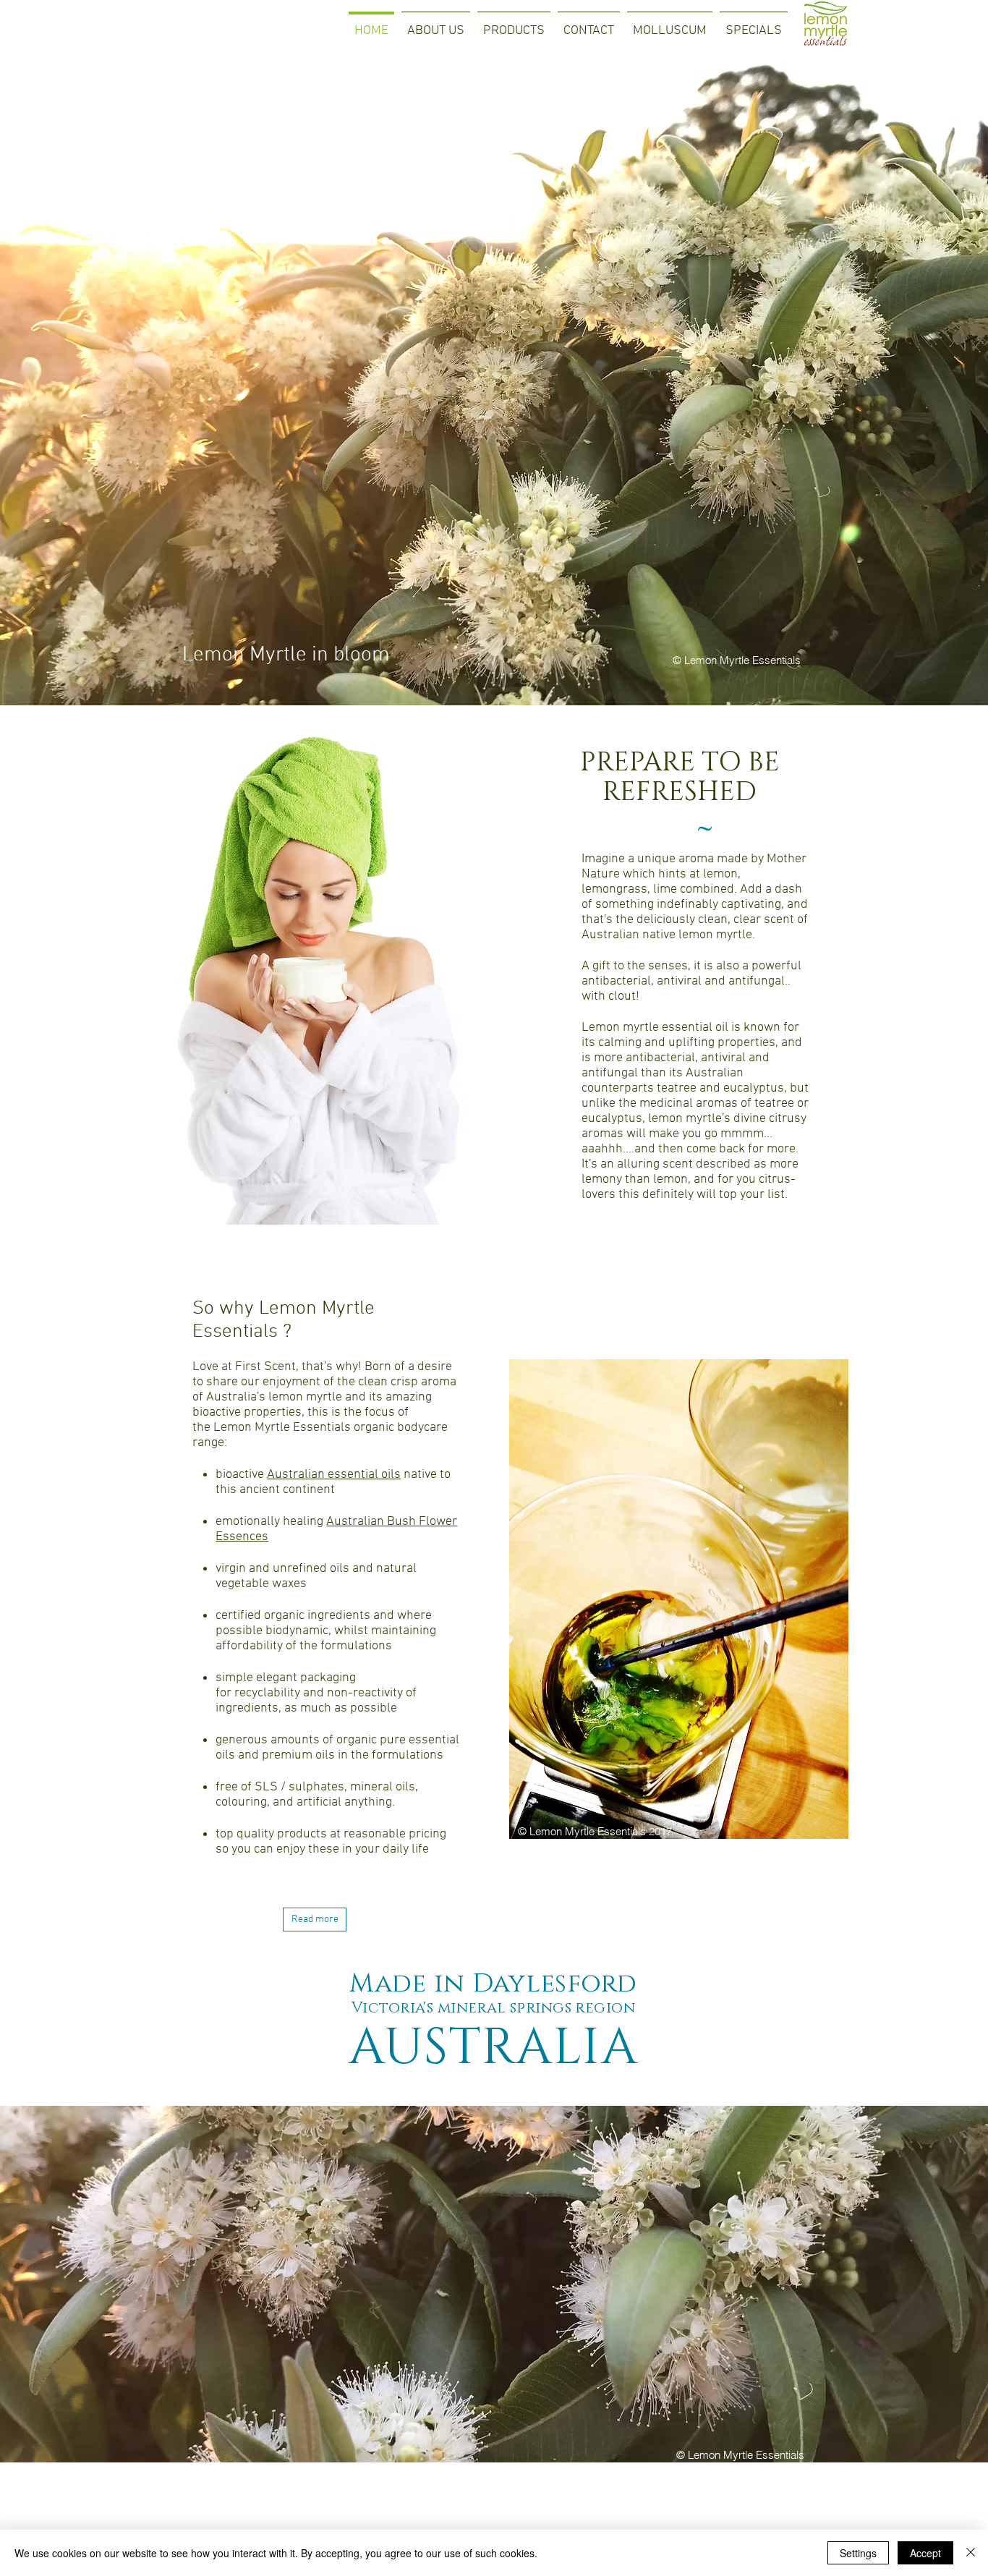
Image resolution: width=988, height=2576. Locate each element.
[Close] (971, 2553)
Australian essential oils (334, 1475)
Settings (858, 2553)
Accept (925, 2553)
